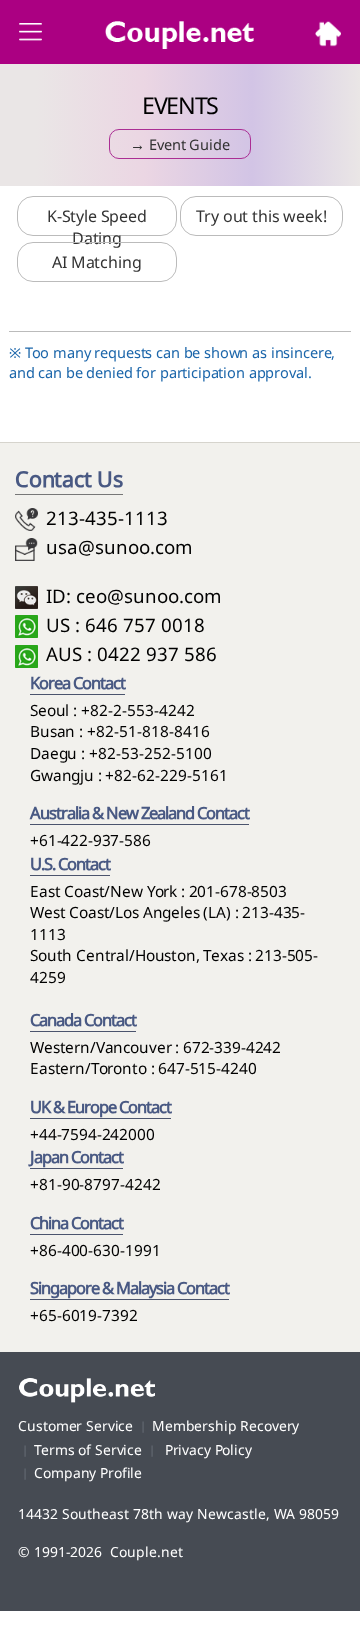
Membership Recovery (225, 1425)
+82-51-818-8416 (148, 731)
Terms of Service (88, 1449)
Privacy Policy (206, 1449)
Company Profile (88, 1472)
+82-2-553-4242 (138, 710)
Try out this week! (261, 216)
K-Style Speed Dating (97, 227)
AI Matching (96, 262)
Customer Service (75, 1425)
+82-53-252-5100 (150, 753)
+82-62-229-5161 (166, 775)
